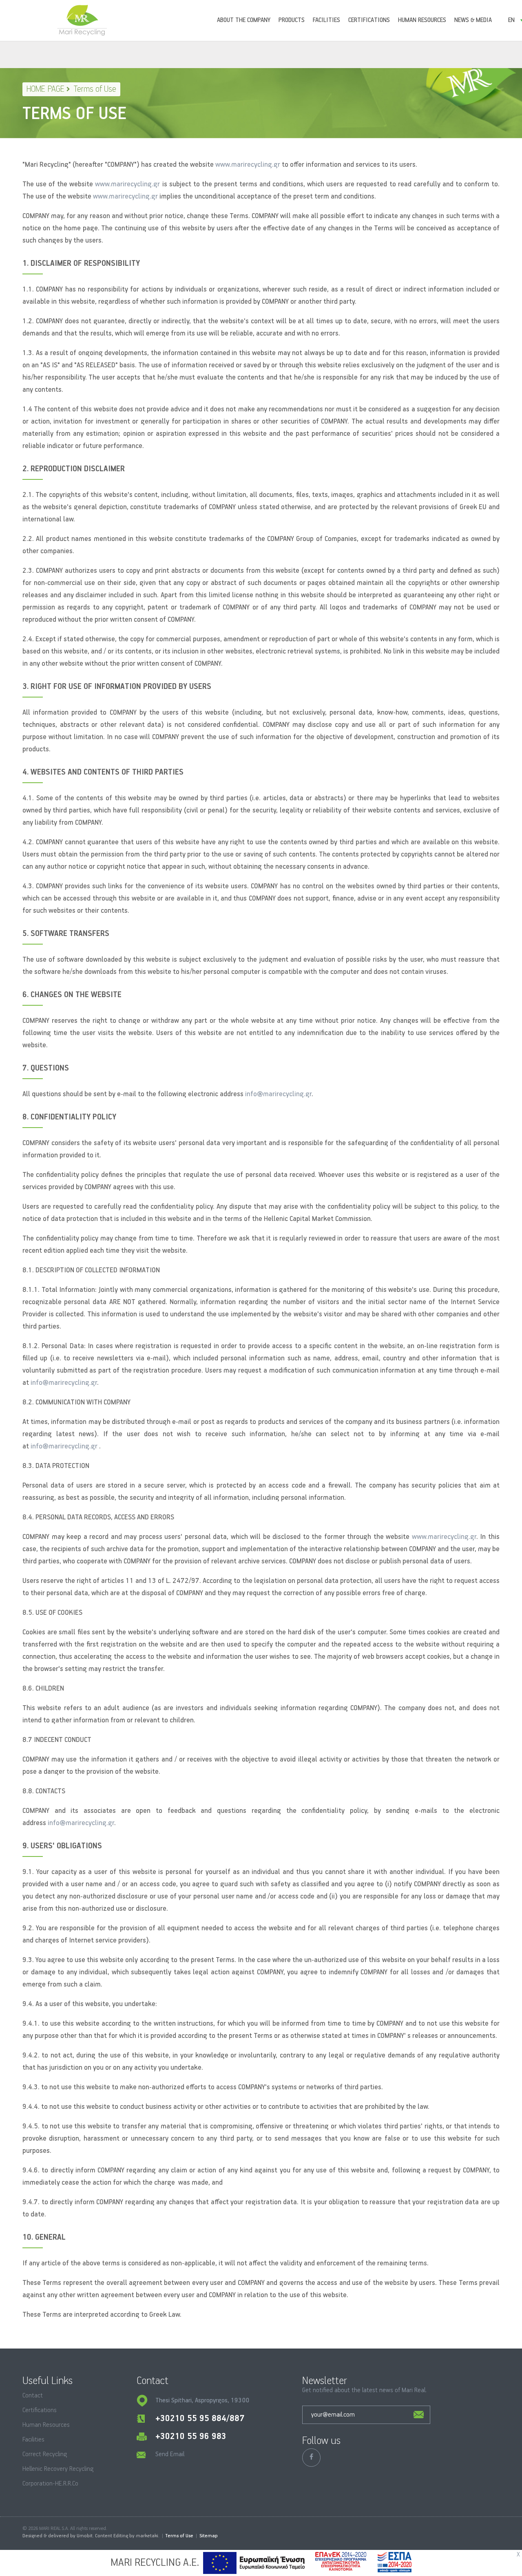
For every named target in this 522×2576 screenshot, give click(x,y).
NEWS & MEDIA (473, 20)
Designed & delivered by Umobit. (58, 2536)
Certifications (40, 2410)
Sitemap (209, 2536)
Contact (33, 2396)
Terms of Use (179, 2536)
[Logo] (82, 20)
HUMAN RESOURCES (422, 20)
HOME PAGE (45, 89)
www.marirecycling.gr (248, 165)
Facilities (33, 2440)
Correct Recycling (45, 2455)
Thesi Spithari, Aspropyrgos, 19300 (202, 2401)
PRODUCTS (292, 20)
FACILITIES (326, 20)
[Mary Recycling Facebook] (311, 2458)
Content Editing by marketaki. (127, 2536)
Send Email (170, 2455)
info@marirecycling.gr (278, 1094)
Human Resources (46, 2425)
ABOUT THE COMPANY (244, 20)
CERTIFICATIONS (369, 20)
